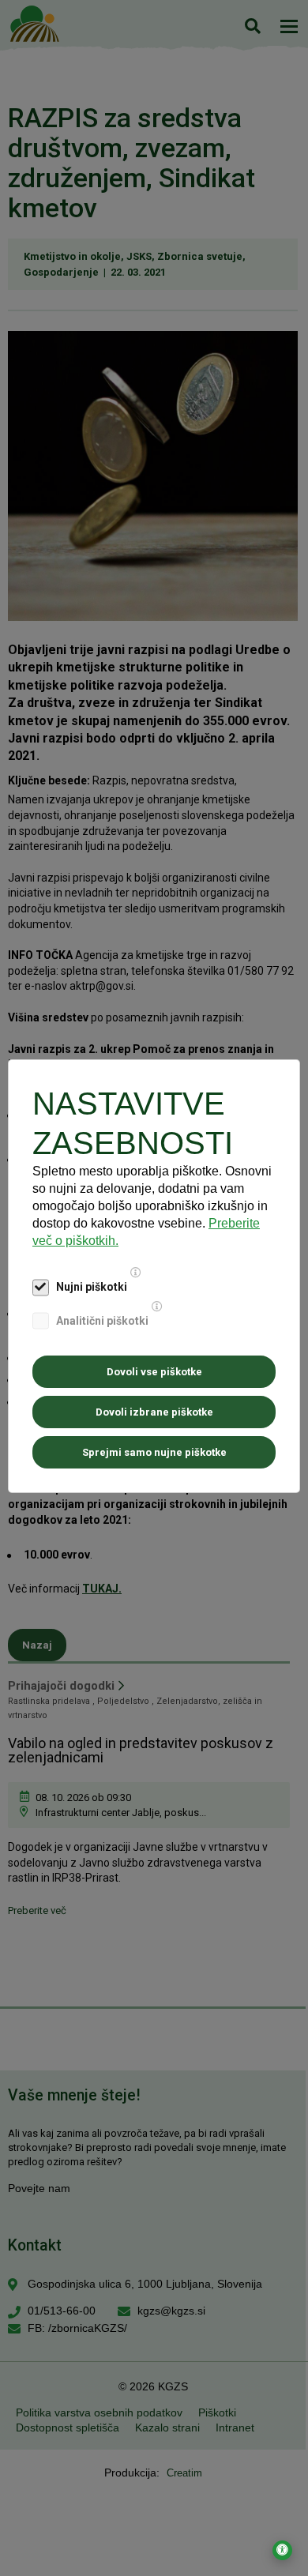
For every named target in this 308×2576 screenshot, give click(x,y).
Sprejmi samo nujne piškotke (154, 1452)
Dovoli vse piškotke (154, 1372)
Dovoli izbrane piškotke (154, 1412)
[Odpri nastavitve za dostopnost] (282, 2550)
